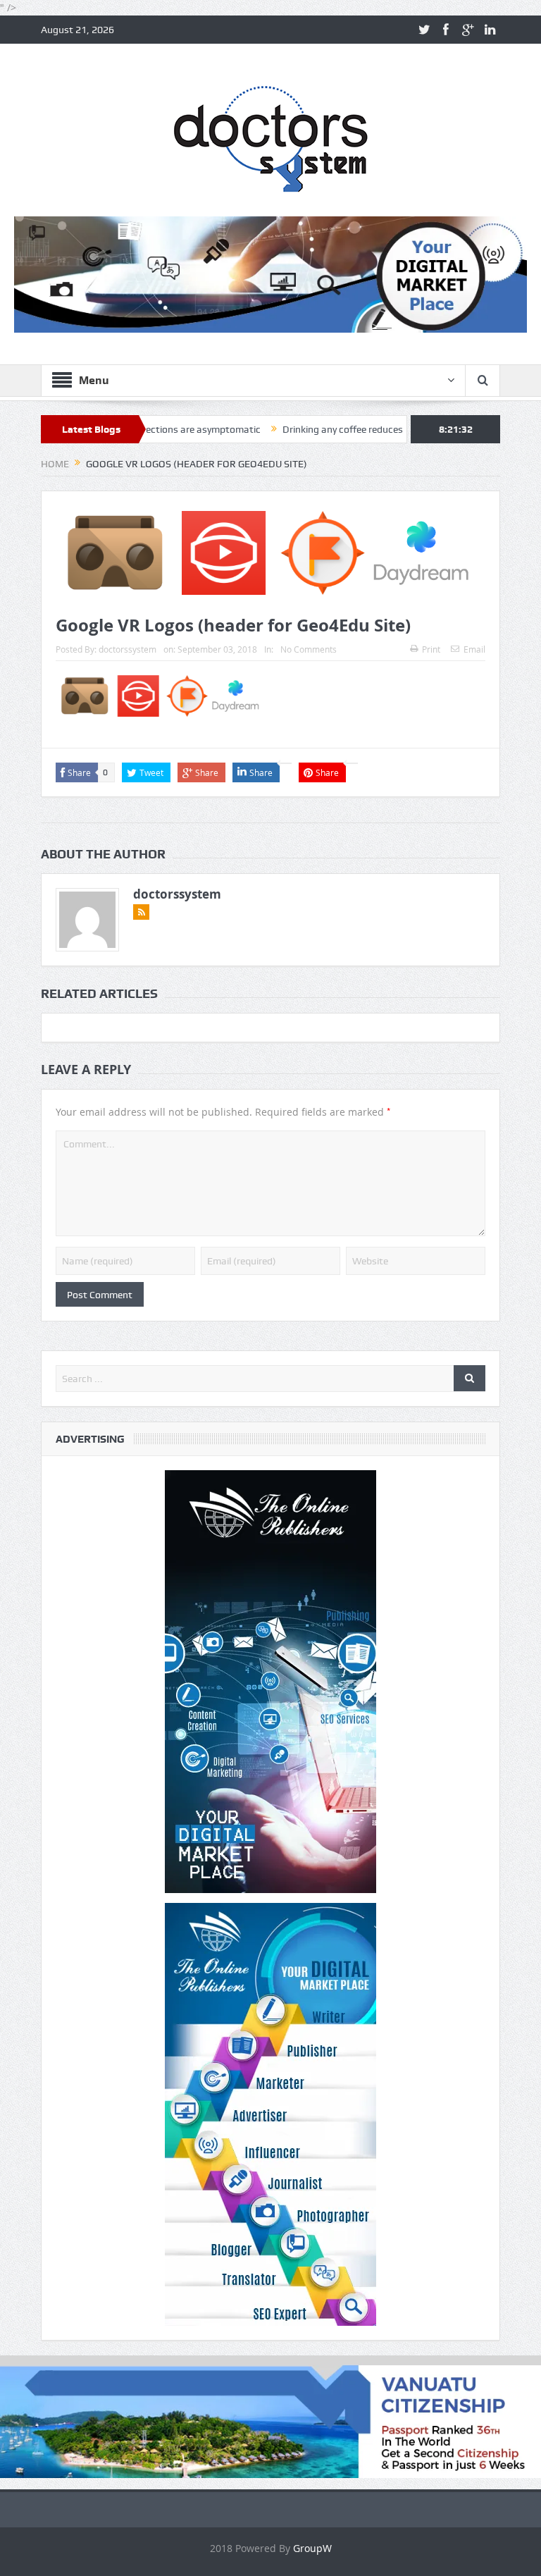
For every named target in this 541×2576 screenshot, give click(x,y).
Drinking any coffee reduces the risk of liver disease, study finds (366, 429)
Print (431, 649)
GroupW (312, 2548)
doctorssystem (128, 649)
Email (474, 649)
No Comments (309, 649)
